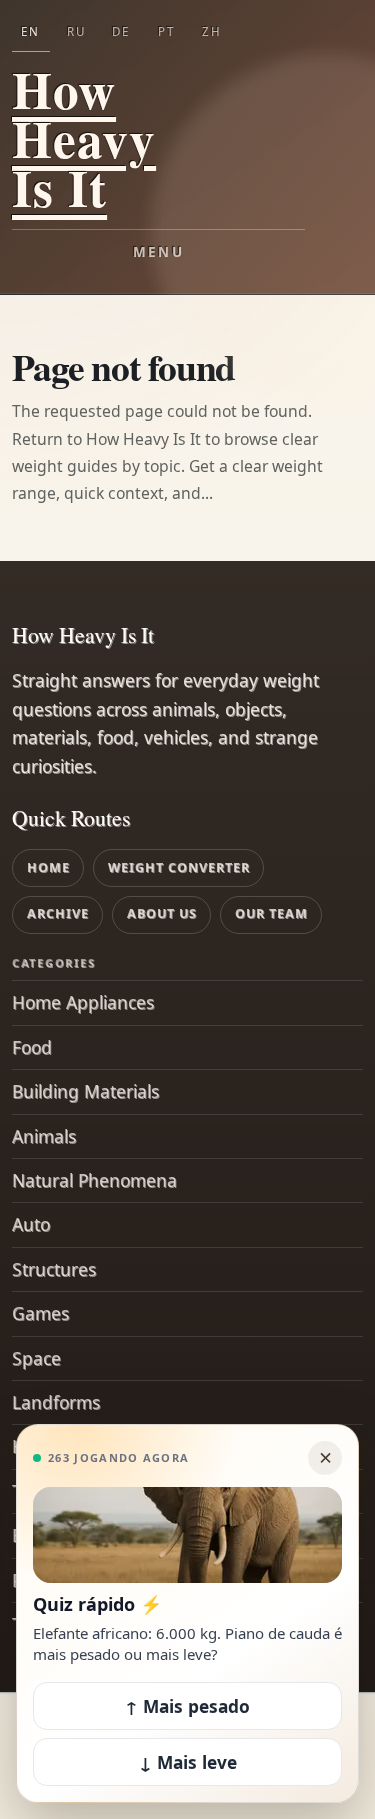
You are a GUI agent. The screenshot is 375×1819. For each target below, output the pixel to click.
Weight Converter (179, 867)
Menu (158, 252)
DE (121, 31)
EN (30, 31)
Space (36, 1358)
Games (40, 1313)
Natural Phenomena (94, 1180)
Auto (31, 1224)
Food (32, 1047)
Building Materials (85, 1091)
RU (76, 31)
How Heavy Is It (84, 138)
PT (166, 31)
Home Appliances (83, 1002)
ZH (212, 31)
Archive (58, 913)
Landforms (56, 1402)
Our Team (271, 913)
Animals (44, 1136)
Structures (54, 1269)
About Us (162, 913)
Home (48, 867)
